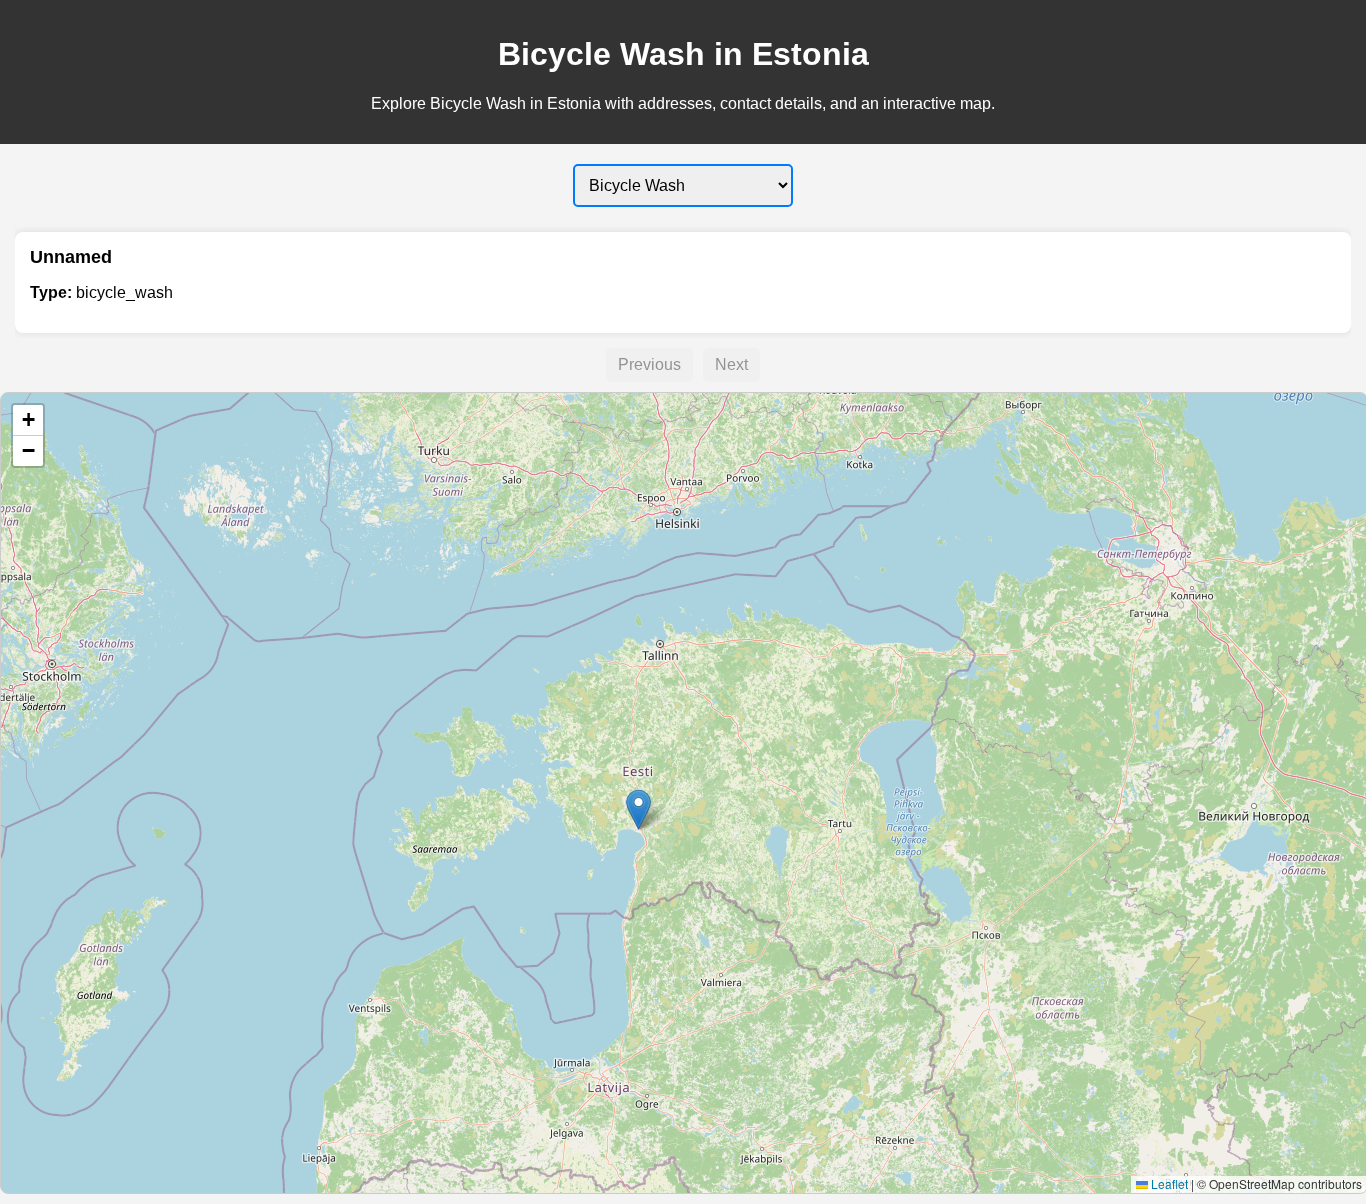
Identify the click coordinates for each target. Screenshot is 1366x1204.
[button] (638, 809)
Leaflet (1168, 1183)
